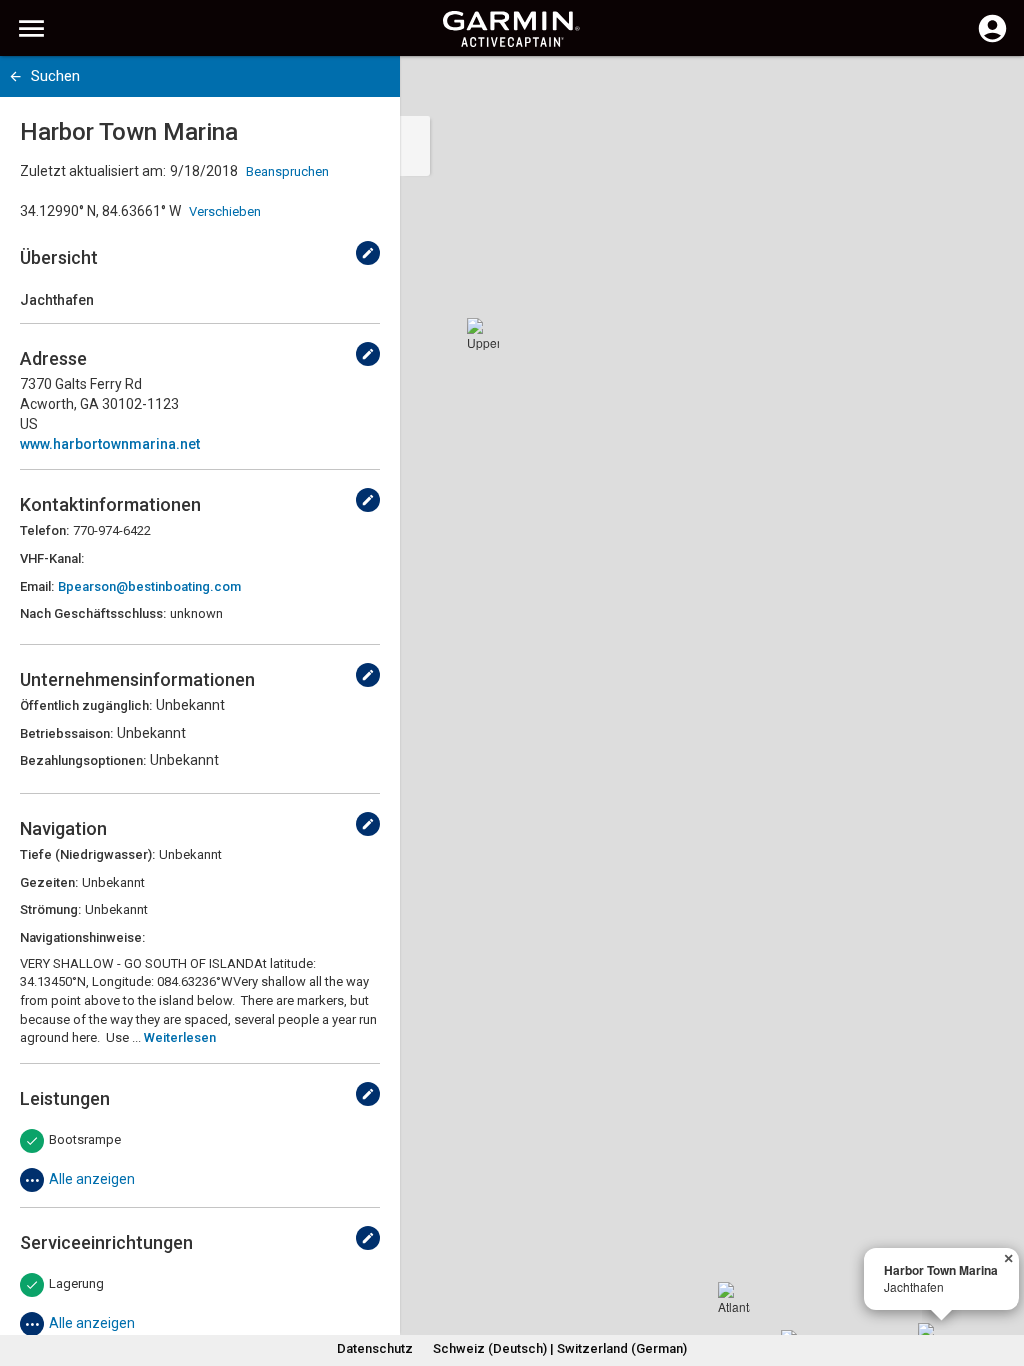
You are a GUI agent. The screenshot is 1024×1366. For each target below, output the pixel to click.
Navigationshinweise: (82, 937)
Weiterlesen (180, 1037)
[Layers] (990, 90)
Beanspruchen (287, 171)
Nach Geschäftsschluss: (93, 613)
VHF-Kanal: (52, 558)
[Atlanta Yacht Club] (734, 1298)
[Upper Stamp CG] (483, 334)
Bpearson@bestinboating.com (149, 586)
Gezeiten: (49, 882)
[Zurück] (15, 76)
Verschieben (225, 211)
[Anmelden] (992, 40)
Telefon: (44, 530)
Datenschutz (375, 1348)
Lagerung (76, 1283)
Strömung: (50, 909)
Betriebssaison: (66, 733)
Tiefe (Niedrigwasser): (87, 854)
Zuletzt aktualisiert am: (93, 171)
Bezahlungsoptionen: (83, 760)
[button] (999, 1275)
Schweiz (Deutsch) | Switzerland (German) (560, 1348)
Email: (37, 586)
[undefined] (368, 253)
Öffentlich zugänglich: (86, 705)
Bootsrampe (85, 1139)
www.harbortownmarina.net (110, 444)
